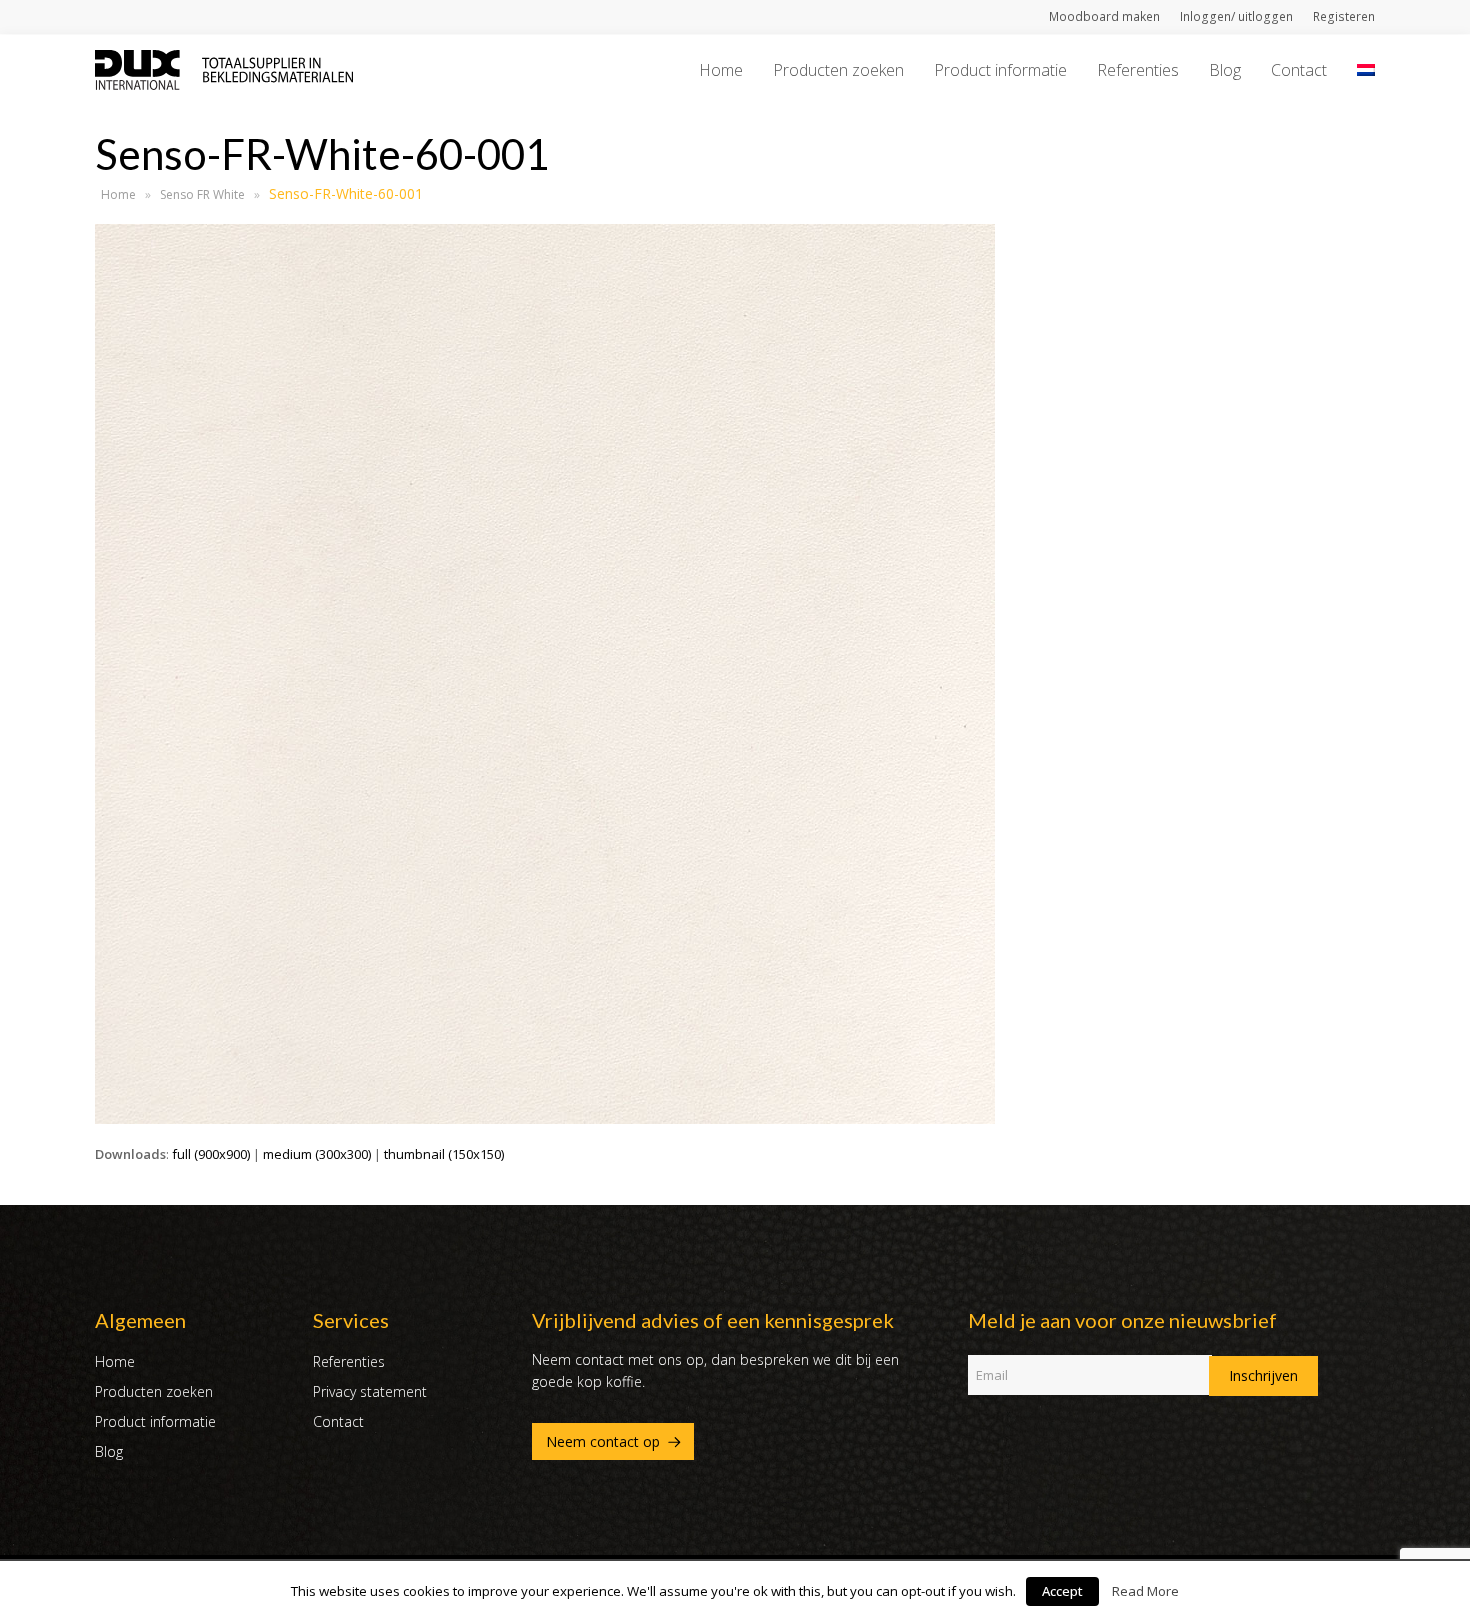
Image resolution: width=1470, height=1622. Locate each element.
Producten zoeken (154, 1391)
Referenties (349, 1361)
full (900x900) (211, 1154)
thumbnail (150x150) (444, 1154)
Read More (1145, 1591)
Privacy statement (370, 1391)
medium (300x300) (317, 1154)
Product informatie (155, 1421)
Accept (1062, 1591)
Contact (338, 1421)
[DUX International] (224, 68)
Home (118, 194)
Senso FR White (202, 194)
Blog (109, 1451)
